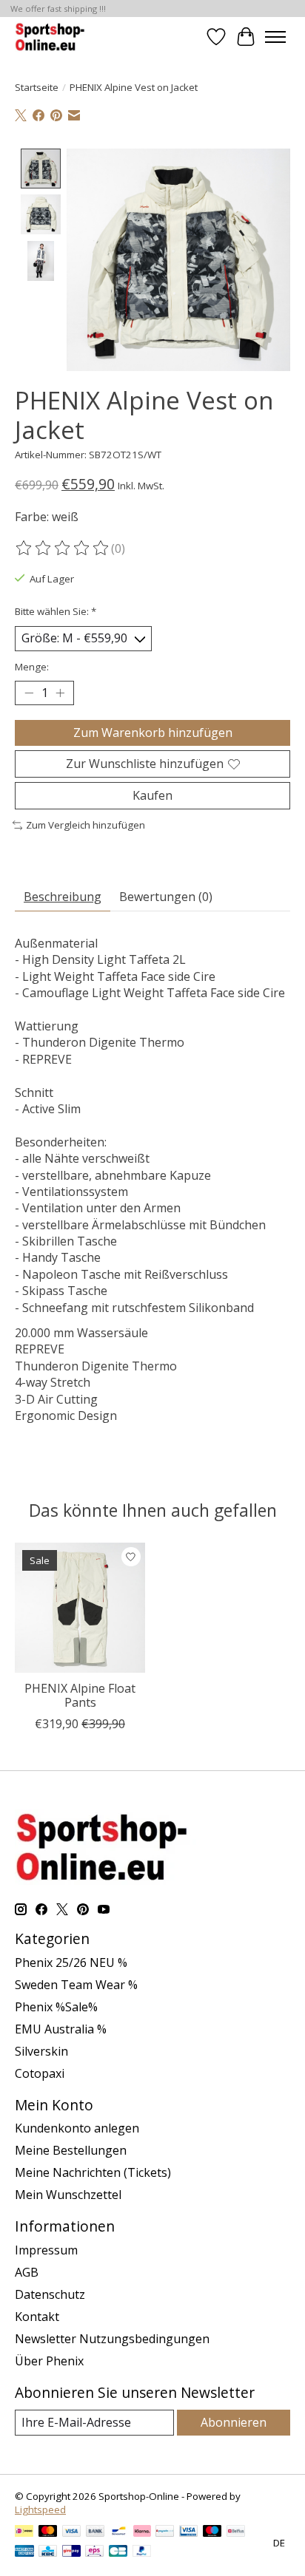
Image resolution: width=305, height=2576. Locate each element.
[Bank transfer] (95, 2532)
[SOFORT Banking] (142, 2532)
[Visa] (72, 2532)
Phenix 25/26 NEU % (71, 1962)
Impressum (46, 2250)
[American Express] (24, 2552)
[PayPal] (142, 2552)
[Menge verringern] (29, 693)
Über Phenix (49, 2361)
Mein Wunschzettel (68, 2195)
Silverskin (41, 2051)
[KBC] (48, 2552)
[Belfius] (236, 2532)
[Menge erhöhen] (60, 693)
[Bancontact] (119, 2532)
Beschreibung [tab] (63, 897)
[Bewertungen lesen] (63, 548)
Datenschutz (50, 2294)
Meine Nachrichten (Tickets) (93, 2172)
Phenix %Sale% (56, 2007)
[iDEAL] (24, 2532)
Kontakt (37, 2317)
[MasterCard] (48, 2532)
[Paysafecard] (165, 2532)
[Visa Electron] (188, 2532)
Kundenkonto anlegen (77, 2128)
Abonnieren (234, 2422)
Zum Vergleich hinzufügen (86, 825)
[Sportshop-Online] (51, 37)
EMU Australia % (61, 2029)
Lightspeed (40, 2509)
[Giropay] (71, 2552)
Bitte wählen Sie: (56, 611)
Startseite (37, 87)
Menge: (32, 667)
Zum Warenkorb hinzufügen (153, 733)
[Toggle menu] (275, 37)
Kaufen (152, 795)
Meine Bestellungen (71, 2150)
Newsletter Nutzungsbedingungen (112, 2339)
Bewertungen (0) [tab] (166, 897)
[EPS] (94, 2552)
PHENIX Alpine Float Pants (80, 1695)
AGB (27, 2272)
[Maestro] (212, 2532)
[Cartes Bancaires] (118, 2552)
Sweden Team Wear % (76, 1985)
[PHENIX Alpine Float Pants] (80, 1608)
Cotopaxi (40, 2073)
